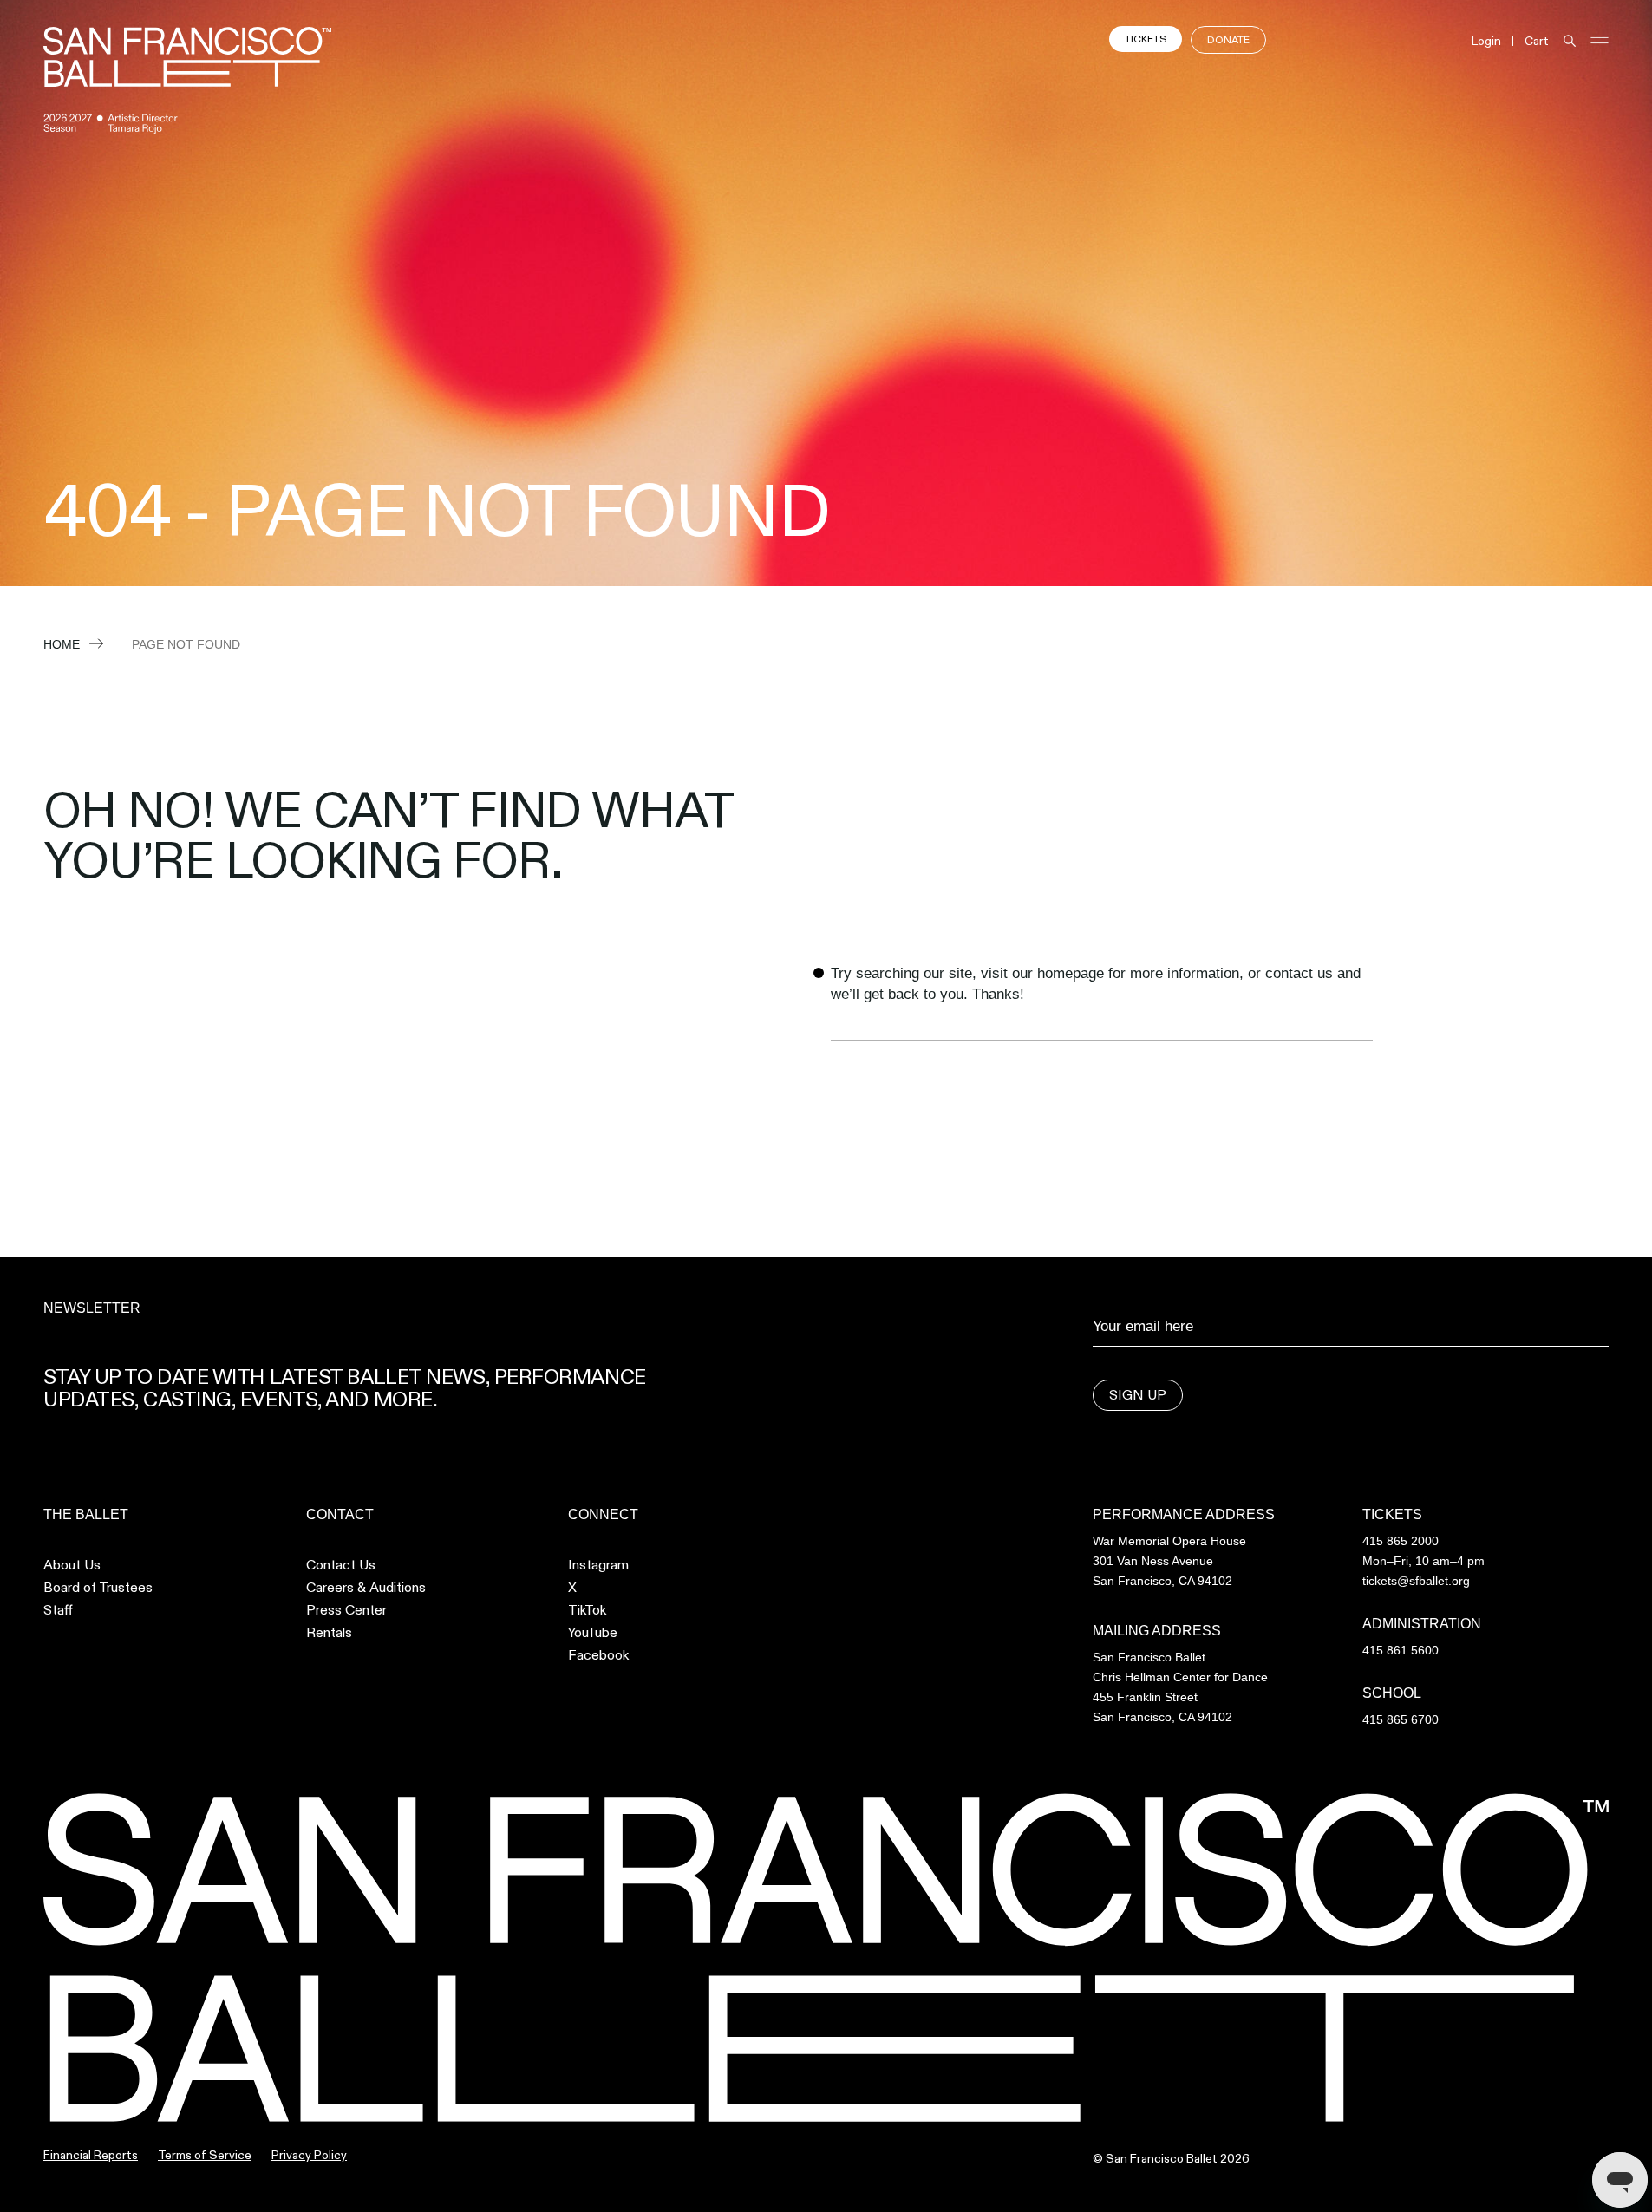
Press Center (346, 1610)
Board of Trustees (98, 1588)
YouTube (593, 1633)
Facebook (598, 1655)
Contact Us (341, 1565)
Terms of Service (205, 2155)
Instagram (598, 1565)
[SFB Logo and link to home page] (187, 57)
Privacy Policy (309, 2155)
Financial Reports (91, 2155)
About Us (72, 1565)
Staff (58, 1610)
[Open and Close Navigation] (1600, 40)
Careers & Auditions (366, 1588)
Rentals (329, 1633)
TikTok (587, 1610)
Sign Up (1138, 1395)
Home (62, 644)
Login (1486, 41)
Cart (1537, 41)
